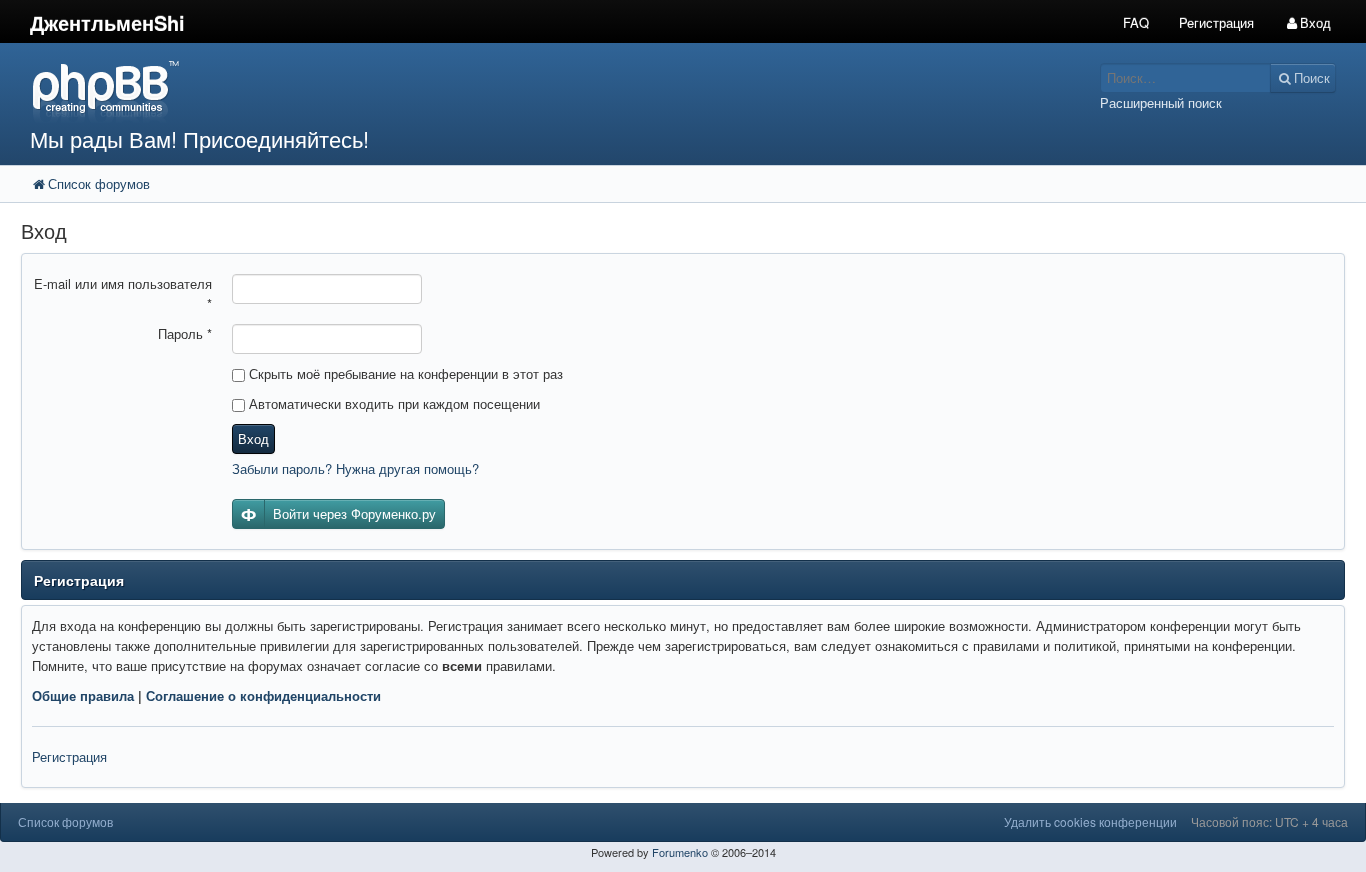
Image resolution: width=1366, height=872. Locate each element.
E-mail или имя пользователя (123, 293)
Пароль (185, 333)
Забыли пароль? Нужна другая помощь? (355, 468)
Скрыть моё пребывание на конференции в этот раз (404, 373)
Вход (253, 438)
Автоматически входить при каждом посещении (392, 403)
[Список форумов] (511, 90)
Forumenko (680, 852)
